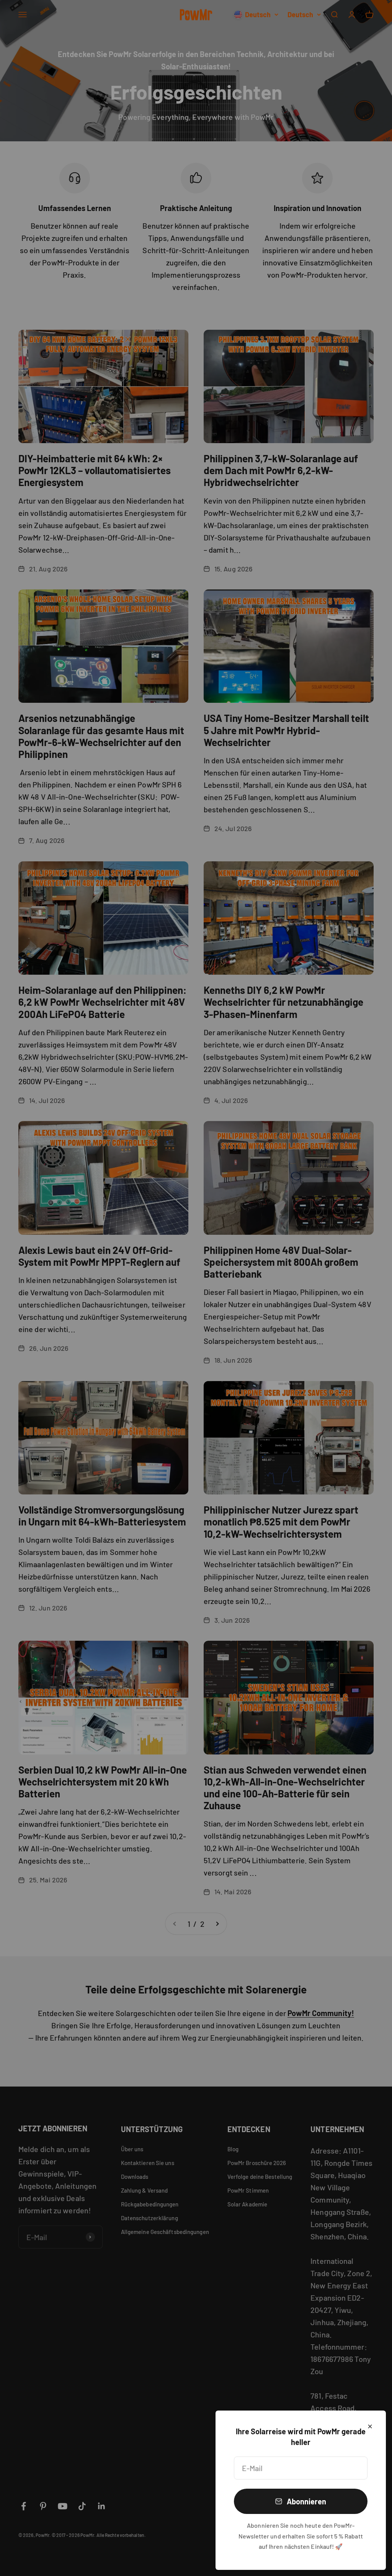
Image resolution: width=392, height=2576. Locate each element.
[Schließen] (370, 2426)
